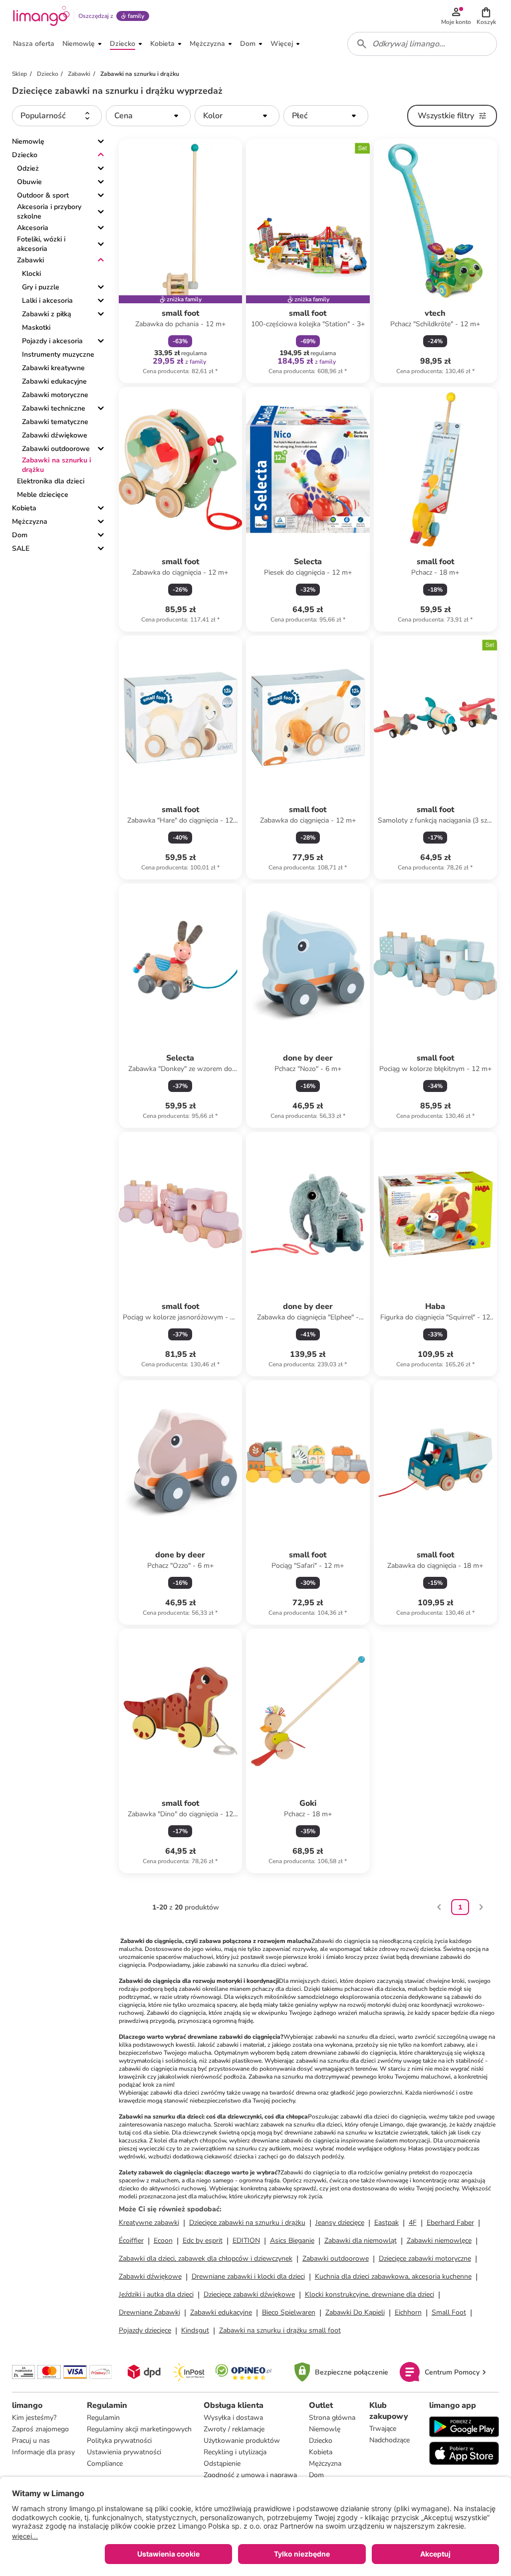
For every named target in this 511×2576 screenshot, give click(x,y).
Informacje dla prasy (43, 2452)
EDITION (246, 2241)
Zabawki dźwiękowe (55, 435)
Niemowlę (28, 141)
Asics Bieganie (292, 2241)
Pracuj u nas (31, 2441)
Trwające (383, 2429)
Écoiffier (131, 2241)
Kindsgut (195, 2330)
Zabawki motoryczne (55, 395)
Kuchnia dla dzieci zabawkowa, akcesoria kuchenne (393, 2276)
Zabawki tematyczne (55, 422)
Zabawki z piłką (47, 314)
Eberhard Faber (450, 2223)
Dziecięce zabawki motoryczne (425, 2258)
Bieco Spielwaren (289, 2312)
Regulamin (103, 2418)
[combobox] (422, 44)
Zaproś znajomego (40, 2429)
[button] (486, 16)
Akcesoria (33, 228)
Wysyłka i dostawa (233, 2418)
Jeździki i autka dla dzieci (156, 2294)
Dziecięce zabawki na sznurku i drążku (247, 2223)
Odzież (28, 168)
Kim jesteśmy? (34, 2418)
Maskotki (36, 327)
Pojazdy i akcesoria (52, 341)
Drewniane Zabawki (149, 2312)
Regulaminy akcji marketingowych (139, 2429)
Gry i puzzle (41, 287)
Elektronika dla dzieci (51, 481)
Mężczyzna (30, 522)
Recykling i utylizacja (235, 2452)
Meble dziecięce (43, 495)
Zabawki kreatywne (53, 368)
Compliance (105, 2464)
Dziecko (25, 155)
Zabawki (30, 260)
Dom (20, 535)
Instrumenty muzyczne (58, 354)
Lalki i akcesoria (47, 301)
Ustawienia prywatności (124, 2452)
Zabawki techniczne (54, 408)
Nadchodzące (389, 2440)
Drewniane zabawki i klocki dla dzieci (248, 2276)
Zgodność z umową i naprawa (250, 2475)
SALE (21, 548)
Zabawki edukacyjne (54, 381)
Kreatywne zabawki (149, 2223)
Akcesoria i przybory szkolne (49, 212)
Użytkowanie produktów (242, 2441)
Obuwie (29, 182)
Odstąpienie (222, 2464)
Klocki (31, 274)
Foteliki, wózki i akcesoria (41, 244)
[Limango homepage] (41, 16)
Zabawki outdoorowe (56, 449)
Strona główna (332, 2418)
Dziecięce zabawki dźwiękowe (249, 2294)
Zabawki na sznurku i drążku (57, 465)
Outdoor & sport (43, 195)
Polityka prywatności (119, 2441)
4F (413, 2223)
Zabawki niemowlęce (439, 2241)
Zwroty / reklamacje (234, 2429)
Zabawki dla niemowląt (361, 2241)
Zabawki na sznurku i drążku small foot (280, 2330)
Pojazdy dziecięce (145, 2330)
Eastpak (386, 2223)
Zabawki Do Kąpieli (355, 2312)
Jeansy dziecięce (340, 2223)
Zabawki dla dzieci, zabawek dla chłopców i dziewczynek (206, 2258)
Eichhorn (408, 2312)
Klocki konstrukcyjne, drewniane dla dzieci (370, 2294)
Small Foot (449, 2312)
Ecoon (163, 2241)
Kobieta (24, 508)
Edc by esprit (203, 2241)
